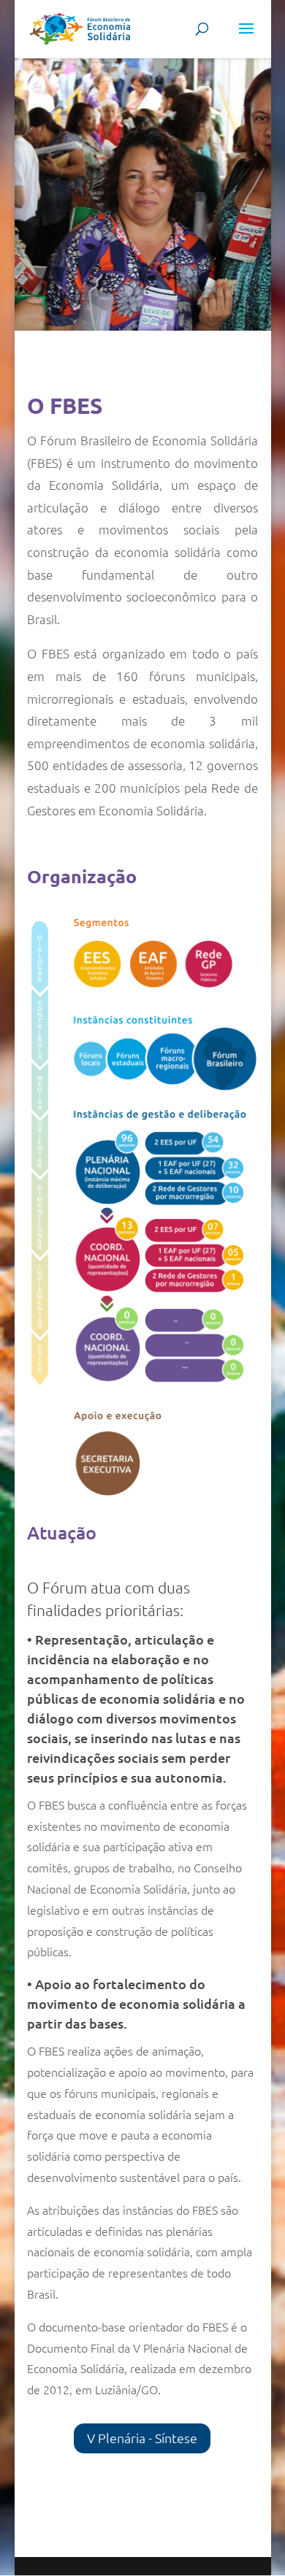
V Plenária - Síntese (142, 2438)
